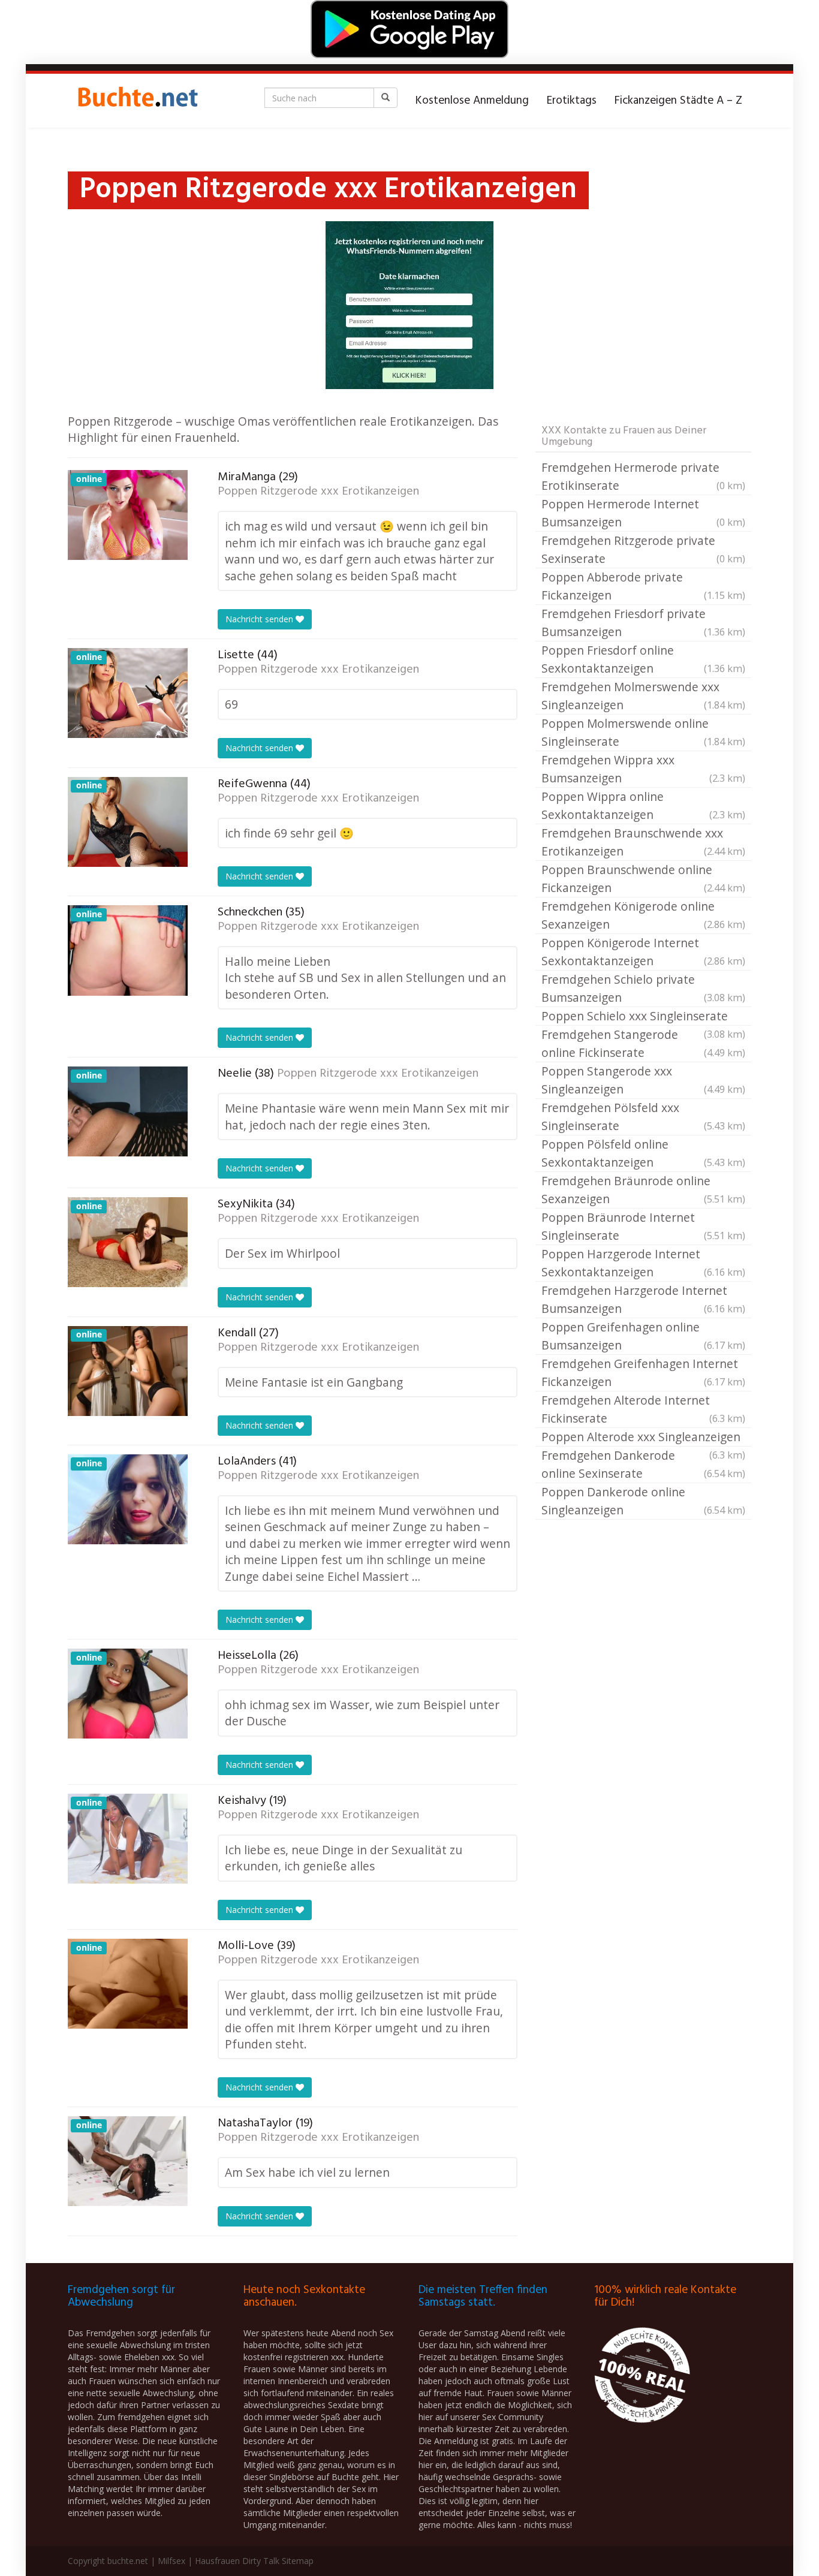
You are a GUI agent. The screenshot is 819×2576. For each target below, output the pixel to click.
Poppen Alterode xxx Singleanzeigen (643, 1438)
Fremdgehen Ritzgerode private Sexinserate (643, 549)
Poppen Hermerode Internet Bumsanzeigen (643, 513)
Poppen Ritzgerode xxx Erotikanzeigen (318, 492)
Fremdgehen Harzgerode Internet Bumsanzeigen (643, 1299)
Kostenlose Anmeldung (472, 101)
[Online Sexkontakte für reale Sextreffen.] (137, 101)
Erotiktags (572, 101)
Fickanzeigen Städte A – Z (678, 101)
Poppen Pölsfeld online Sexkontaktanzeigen (643, 1153)
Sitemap (298, 2561)
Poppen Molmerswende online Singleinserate (643, 732)
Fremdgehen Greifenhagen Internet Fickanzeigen (643, 1373)
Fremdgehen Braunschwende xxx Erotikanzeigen (643, 842)
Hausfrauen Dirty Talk (237, 2561)
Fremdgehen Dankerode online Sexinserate (643, 1464)
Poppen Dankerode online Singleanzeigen (643, 1501)
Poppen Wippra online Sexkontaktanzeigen (643, 805)
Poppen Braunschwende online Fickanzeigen (643, 879)
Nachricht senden (261, 619)
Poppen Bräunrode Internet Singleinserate (643, 1226)
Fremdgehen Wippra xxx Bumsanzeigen (643, 769)
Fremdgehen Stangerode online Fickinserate (643, 1043)
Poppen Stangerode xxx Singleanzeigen (643, 1080)
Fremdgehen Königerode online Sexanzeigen (643, 915)
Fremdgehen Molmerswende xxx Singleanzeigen (643, 696)
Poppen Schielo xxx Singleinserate (643, 1017)
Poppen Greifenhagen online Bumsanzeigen (643, 1336)
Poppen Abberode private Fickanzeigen (643, 586)
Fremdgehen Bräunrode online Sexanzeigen (643, 1190)
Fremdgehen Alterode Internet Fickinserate (643, 1409)
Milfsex (171, 2561)
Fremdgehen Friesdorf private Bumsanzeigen (643, 623)
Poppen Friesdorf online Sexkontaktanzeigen (643, 659)
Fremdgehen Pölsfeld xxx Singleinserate (643, 1117)
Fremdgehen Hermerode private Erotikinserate (643, 476)
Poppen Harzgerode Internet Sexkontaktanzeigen (643, 1263)
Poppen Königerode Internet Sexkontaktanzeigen (643, 952)
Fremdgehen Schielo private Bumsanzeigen (643, 988)
